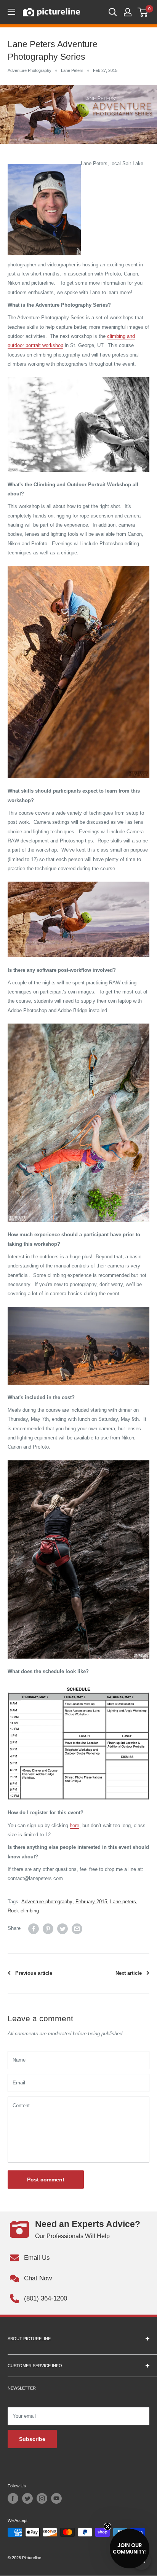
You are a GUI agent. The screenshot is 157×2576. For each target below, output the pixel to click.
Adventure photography (47, 1902)
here (74, 1825)
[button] (130, 2549)
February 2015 (91, 1902)
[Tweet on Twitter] (62, 1929)
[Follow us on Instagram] (42, 2498)
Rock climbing (23, 1911)
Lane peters (123, 1902)
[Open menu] (11, 12)
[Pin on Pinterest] (48, 1929)
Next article (129, 1973)
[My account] (128, 12)
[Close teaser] (107, 2527)
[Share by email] (77, 1929)
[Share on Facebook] (34, 1929)
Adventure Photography (30, 70)
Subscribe (32, 2439)
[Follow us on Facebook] (13, 2498)
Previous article (34, 1973)
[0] (143, 12)
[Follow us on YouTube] (56, 2498)
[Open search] (113, 12)
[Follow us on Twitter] (27, 2498)
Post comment (46, 2180)
